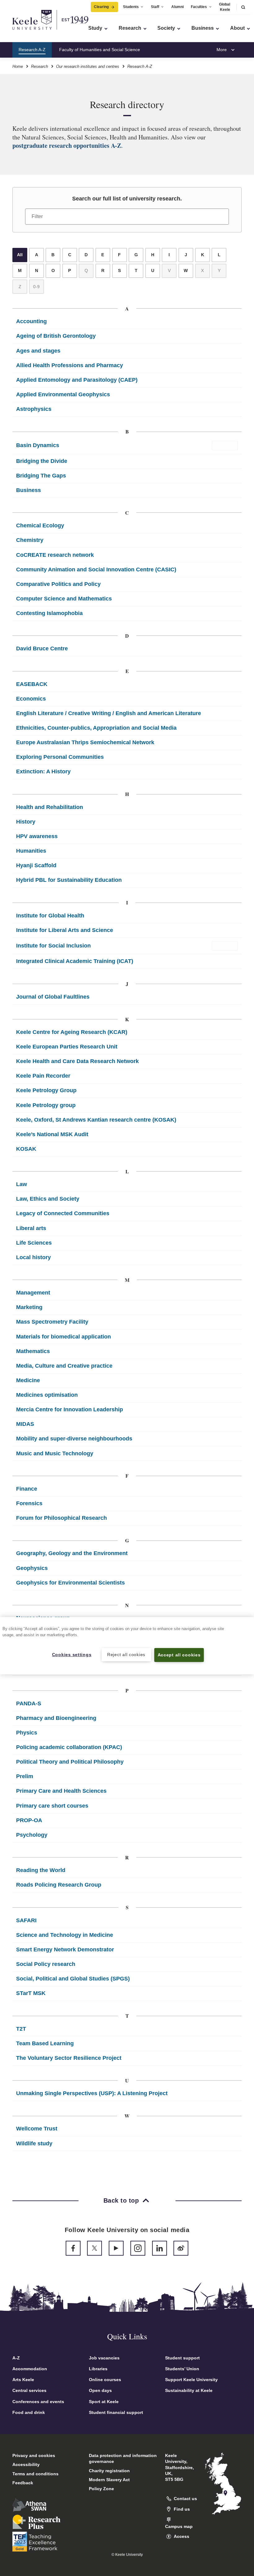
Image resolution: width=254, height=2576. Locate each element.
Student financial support (116, 2412)
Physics (27, 1733)
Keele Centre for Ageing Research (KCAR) (72, 1032)
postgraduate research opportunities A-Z (67, 145)
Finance (27, 1489)
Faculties (199, 7)
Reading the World (41, 1870)
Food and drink (29, 2412)
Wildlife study (34, 2143)
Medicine (28, 1380)
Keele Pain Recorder (43, 1076)
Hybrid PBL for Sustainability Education (69, 880)
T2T (21, 2029)
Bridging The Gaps (41, 476)
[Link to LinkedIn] (160, 2248)
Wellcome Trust (37, 2129)
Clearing (101, 7)
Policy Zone (101, 2489)
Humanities (31, 851)
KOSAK (26, 1149)
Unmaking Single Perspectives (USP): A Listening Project (92, 2093)
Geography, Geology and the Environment (72, 1553)
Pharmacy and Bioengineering (56, 1718)
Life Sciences (34, 1243)
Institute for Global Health (50, 916)
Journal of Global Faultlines (53, 997)
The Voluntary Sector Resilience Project (69, 2058)
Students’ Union (182, 2369)
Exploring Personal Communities (60, 757)
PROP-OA (29, 1820)
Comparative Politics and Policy (58, 584)
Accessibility (26, 2464)
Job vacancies (104, 2358)
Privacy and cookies (34, 2455)
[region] (127, 1646)
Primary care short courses (52, 1806)
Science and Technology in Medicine (65, 1935)
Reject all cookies (126, 1655)
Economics (31, 699)
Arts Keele (23, 2380)
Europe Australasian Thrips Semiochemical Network (85, 742)
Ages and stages (38, 351)
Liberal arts (31, 1228)
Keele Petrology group (46, 1105)
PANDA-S (29, 1703)
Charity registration (109, 2471)
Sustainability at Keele (189, 2390)
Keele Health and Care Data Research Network (77, 1061)
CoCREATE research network (55, 555)
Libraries (98, 2369)
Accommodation (30, 2369)
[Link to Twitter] (94, 2248)
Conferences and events (38, 2402)
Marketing (29, 1307)
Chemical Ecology (40, 525)
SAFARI (26, 1920)
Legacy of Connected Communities (63, 1213)
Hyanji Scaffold (36, 865)
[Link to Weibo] (181, 2248)
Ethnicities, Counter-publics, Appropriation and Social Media (96, 728)
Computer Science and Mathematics (64, 599)
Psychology (32, 1835)
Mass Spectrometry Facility (52, 1322)
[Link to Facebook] (73, 2248)
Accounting (31, 321)
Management (33, 1293)
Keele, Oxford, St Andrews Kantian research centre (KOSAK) (96, 1120)
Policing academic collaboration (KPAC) (69, 1747)
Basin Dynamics (38, 445)
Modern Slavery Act (109, 2480)
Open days (100, 2390)
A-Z (16, 2358)
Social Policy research (46, 1964)
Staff (155, 7)
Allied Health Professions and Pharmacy (70, 365)
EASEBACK (32, 684)
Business (28, 490)
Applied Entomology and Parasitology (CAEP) (77, 380)
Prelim (25, 1776)
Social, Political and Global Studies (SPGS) (73, 1979)
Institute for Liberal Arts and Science (65, 930)
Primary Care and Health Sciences (61, 1791)
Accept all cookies (179, 1655)
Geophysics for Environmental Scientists (70, 1583)
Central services (29, 2390)
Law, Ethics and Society (48, 1199)
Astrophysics (34, 409)
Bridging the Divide (42, 461)
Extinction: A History (43, 771)
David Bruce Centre (42, 648)
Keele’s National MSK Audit (52, 1134)
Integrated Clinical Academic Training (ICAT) (75, 961)
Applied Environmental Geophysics (63, 394)
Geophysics (32, 1568)
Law (22, 1184)
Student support (182, 2358)
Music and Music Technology (55, 1453)
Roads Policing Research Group (59, 1885)
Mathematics (33, 1351)
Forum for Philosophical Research (61, 1518)
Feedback (23, 2483)
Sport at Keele (104, 2402)
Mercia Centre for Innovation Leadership (70, 1409)
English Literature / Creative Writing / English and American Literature (109, 713)
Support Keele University (191, 2380)
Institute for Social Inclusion (53, 946)
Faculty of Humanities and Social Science (100, 50)
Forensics (29, 1503)
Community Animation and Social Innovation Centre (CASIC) (96, 569)
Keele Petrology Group (46, 1090)
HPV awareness (37, 836)
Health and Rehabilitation (50, 807)
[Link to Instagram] (138, 2248)
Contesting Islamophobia (49, 613)
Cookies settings (72, 1655)
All (20, 255)
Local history (33, 1257)
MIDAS (25, 1424)
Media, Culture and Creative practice (64, 1366)
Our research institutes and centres (88, 66)
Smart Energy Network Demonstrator (65, 1950)
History (26, 822)
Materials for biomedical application (63, 1337)
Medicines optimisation (47, 1395)
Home (18, 66)
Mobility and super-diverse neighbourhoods (74, 1439)
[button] (243, 7)
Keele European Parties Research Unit (67, 1047)
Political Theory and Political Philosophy (70, 1762)
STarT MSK (31, 1993)
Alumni (177, 7)
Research (39, 66)
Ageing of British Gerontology (56, 336)
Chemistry (30, 540)
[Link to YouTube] (116, 2248)
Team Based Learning (45, 2043)
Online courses (105, 2380)
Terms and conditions (35, 2474)
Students (131, 7)
